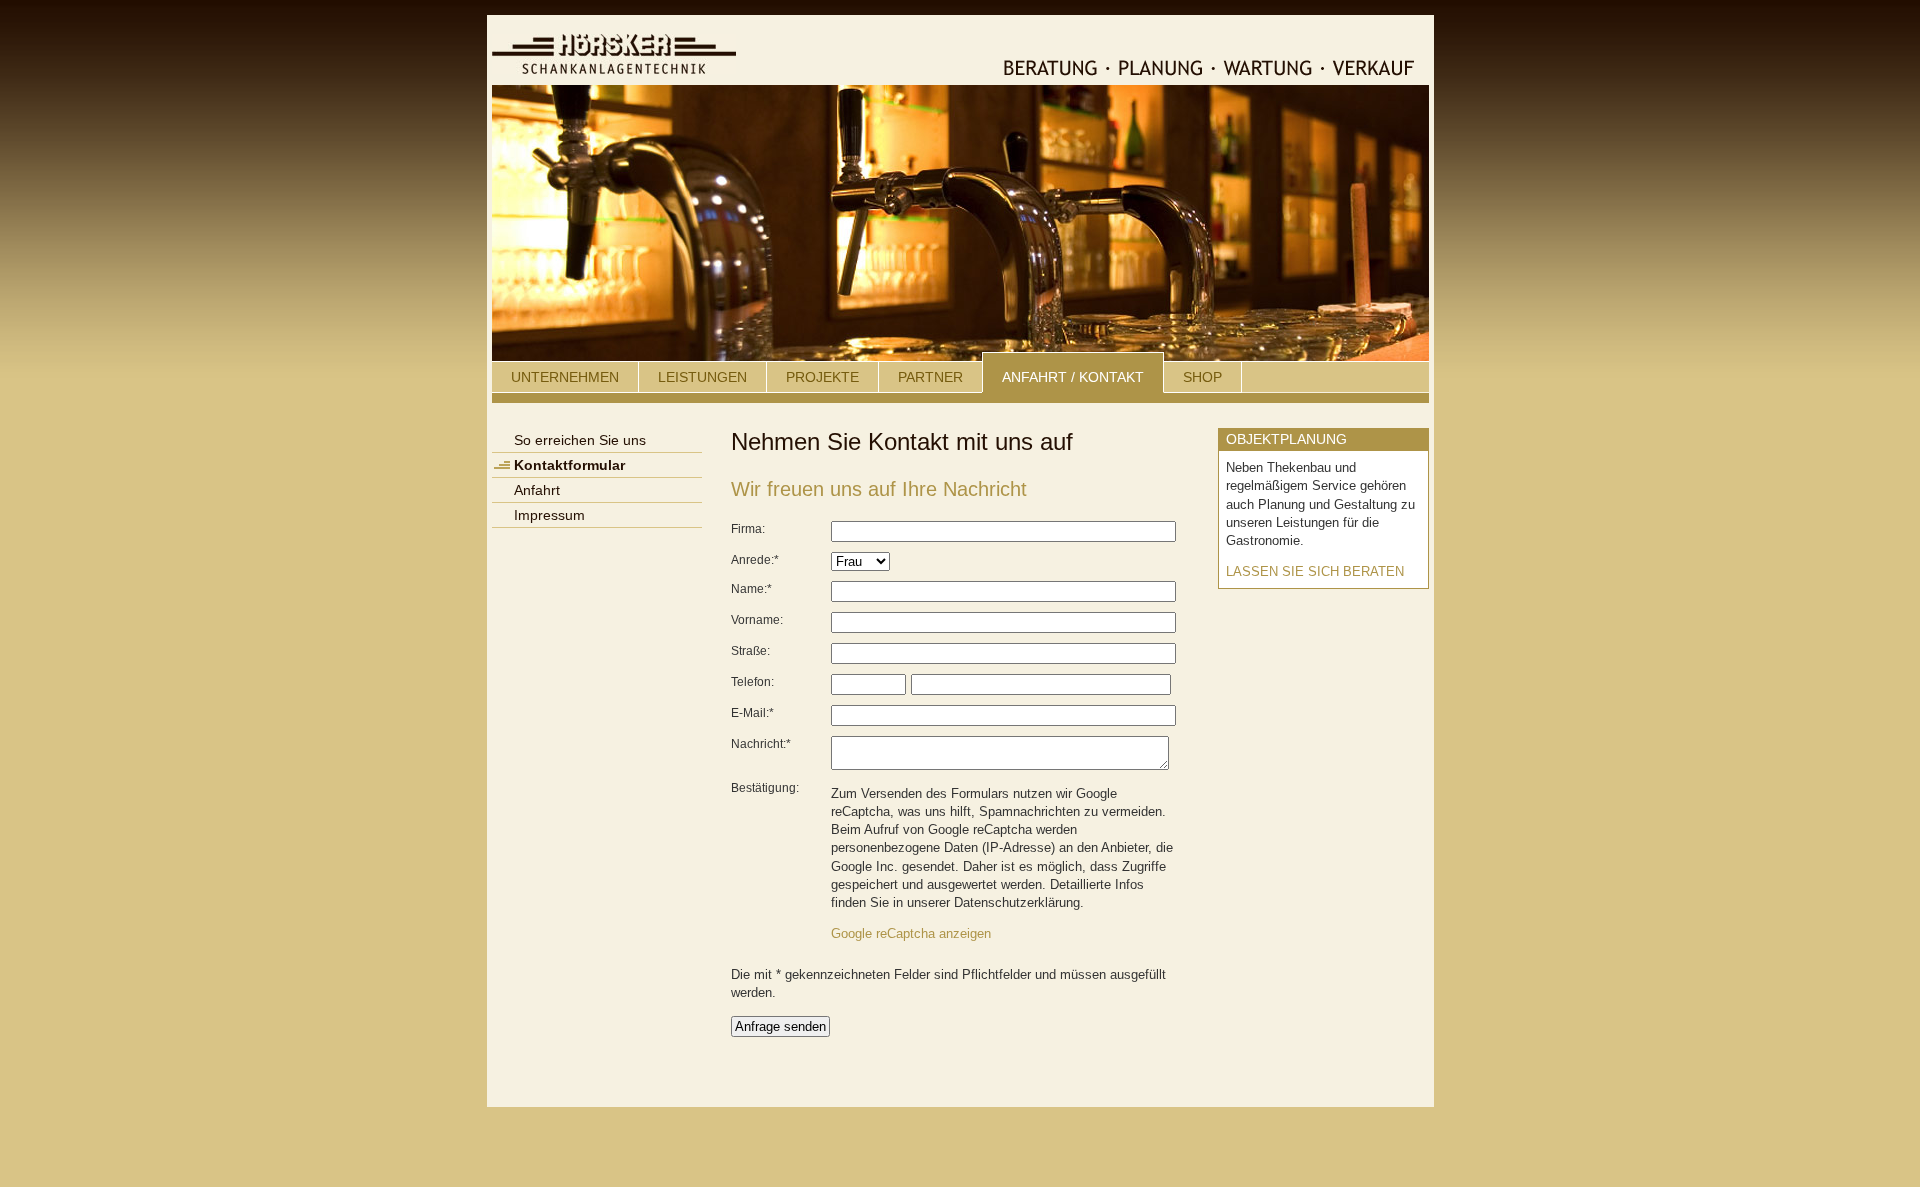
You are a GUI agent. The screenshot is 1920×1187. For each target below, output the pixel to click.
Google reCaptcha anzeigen (911, 933)
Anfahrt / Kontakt (1073, 377)
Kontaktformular (569, 465)
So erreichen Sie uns (580, 440)
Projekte (822, 377)
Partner (930, 377)
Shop (1202, 377)
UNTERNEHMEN (565, 377)
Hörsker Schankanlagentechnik (614, 54)
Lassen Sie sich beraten (1315, 571)
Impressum (549, 515)
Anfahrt (537, 490)
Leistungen (702, 377)
